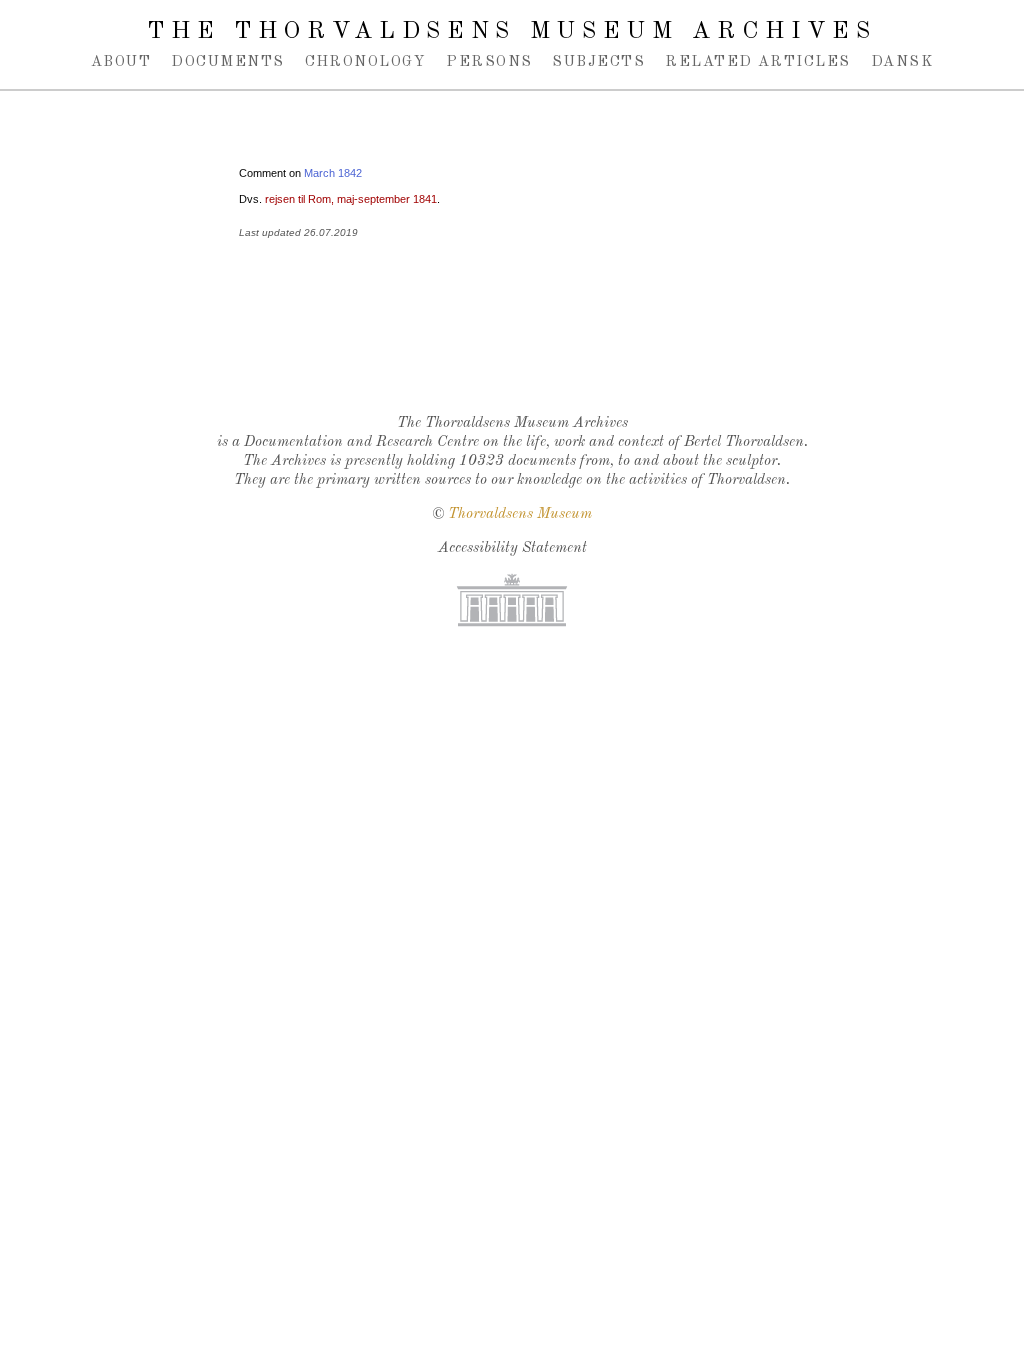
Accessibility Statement (512, 548)
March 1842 (333, 173)
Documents (227, 62)
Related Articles (757, 62)
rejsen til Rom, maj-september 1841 (351, 199)
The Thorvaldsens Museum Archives (511, 32)
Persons (489, 62)
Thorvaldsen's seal (517, 347)
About (121, 62)
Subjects (598, 62)
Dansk (902, 62)
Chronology (366, 62)
